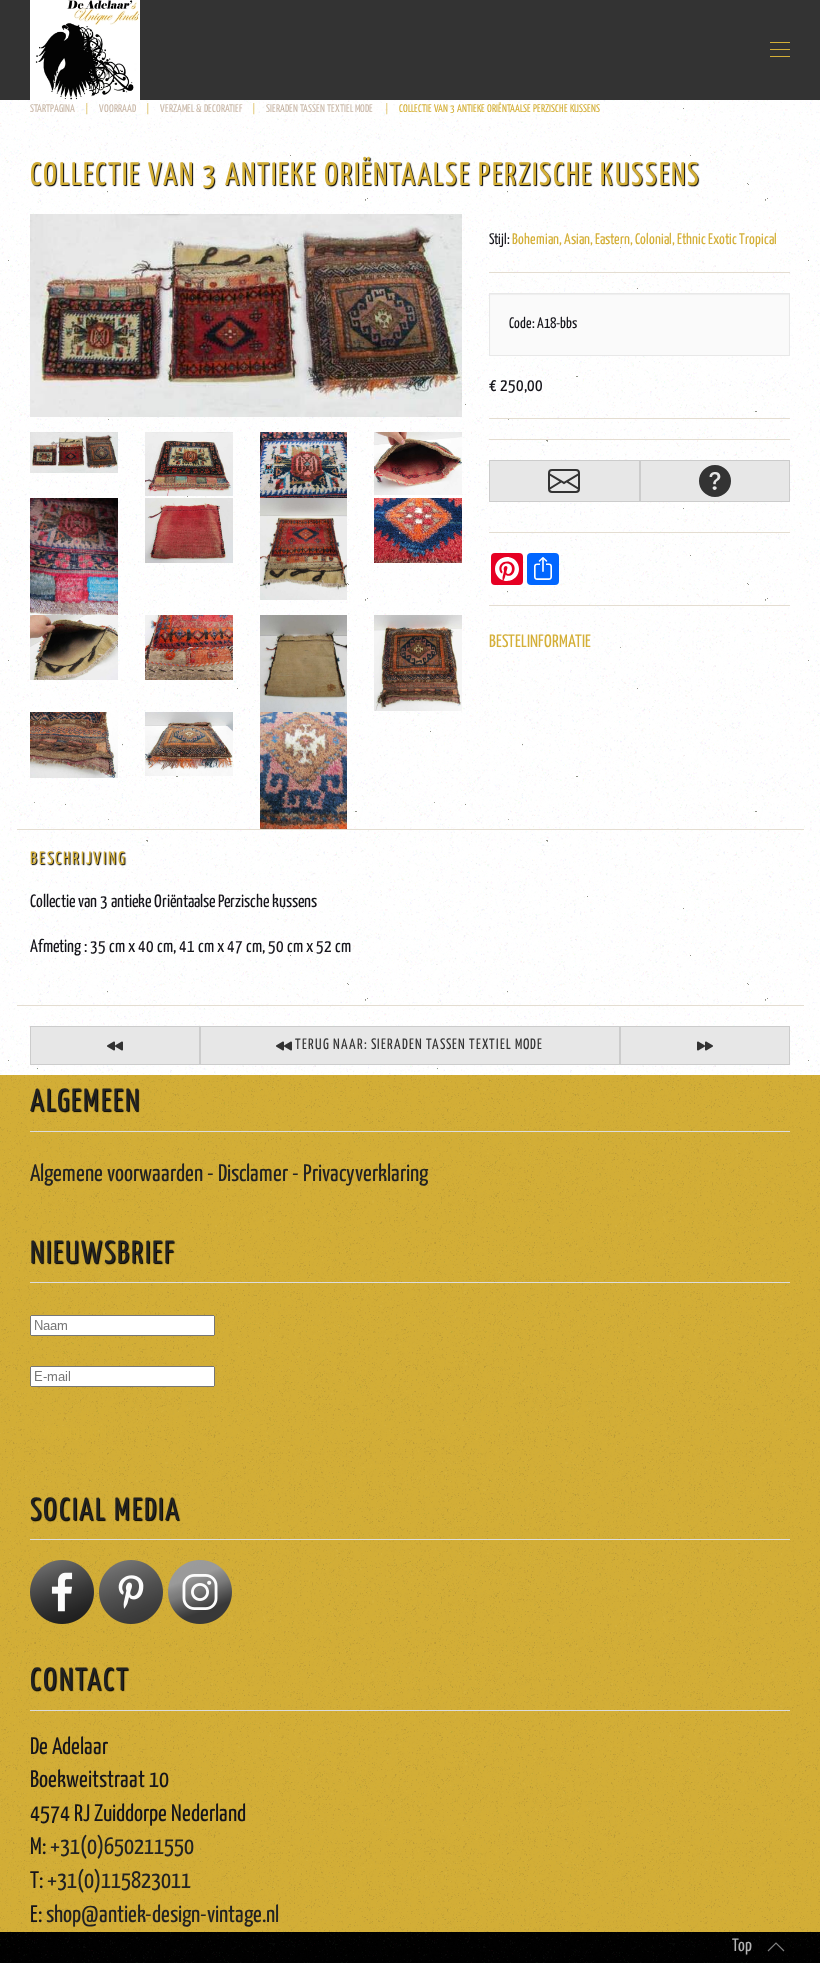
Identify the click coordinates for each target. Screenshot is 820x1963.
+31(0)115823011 (119, 1881)
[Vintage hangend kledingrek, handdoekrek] (115, 1045)
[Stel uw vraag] (715, 481)
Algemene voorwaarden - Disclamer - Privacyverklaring (229, 1174)
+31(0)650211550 (122, 1847)
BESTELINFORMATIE (540, 642)
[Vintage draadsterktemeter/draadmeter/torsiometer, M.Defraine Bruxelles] (705, 1045)
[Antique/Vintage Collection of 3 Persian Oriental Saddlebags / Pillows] (246, 315)
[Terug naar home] (85, 50)
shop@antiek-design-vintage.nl (162, 1915)
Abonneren (75, 1434)
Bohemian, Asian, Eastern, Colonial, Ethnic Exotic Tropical (644, 240)
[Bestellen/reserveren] (564, 481)
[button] (780, 50)
